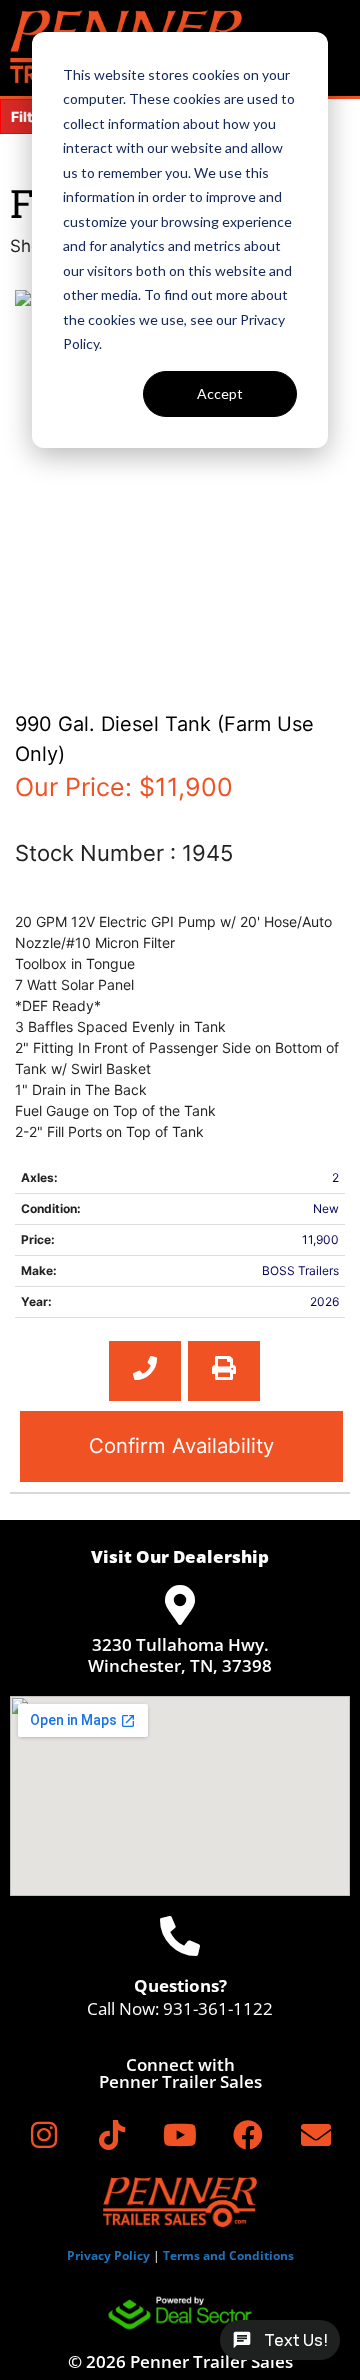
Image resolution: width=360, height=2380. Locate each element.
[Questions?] (180, 1936)
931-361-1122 (218, 2008)
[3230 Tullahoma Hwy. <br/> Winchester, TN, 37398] (180, 1605)
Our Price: (124, 787)
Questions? (180, 1985)
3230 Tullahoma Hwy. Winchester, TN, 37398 (180, 1654)
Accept (220, 393)
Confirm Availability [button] (181, 1445)
